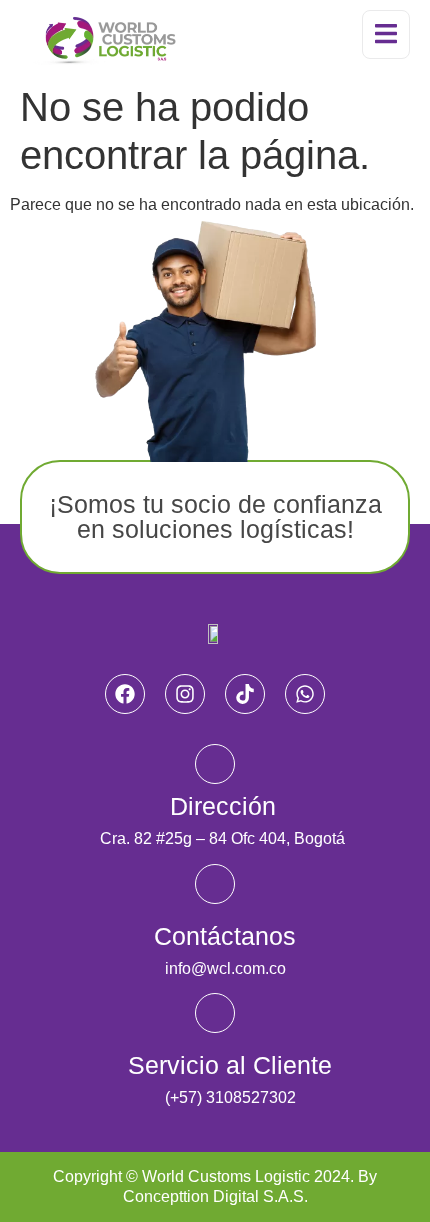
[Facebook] (125, 694)
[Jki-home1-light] (215, 764)
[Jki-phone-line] (215, 1013)
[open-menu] (386, 34)
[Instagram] (185, 694)
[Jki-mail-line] (215, 884)
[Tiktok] (245, 694)
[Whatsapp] (305, 694)
